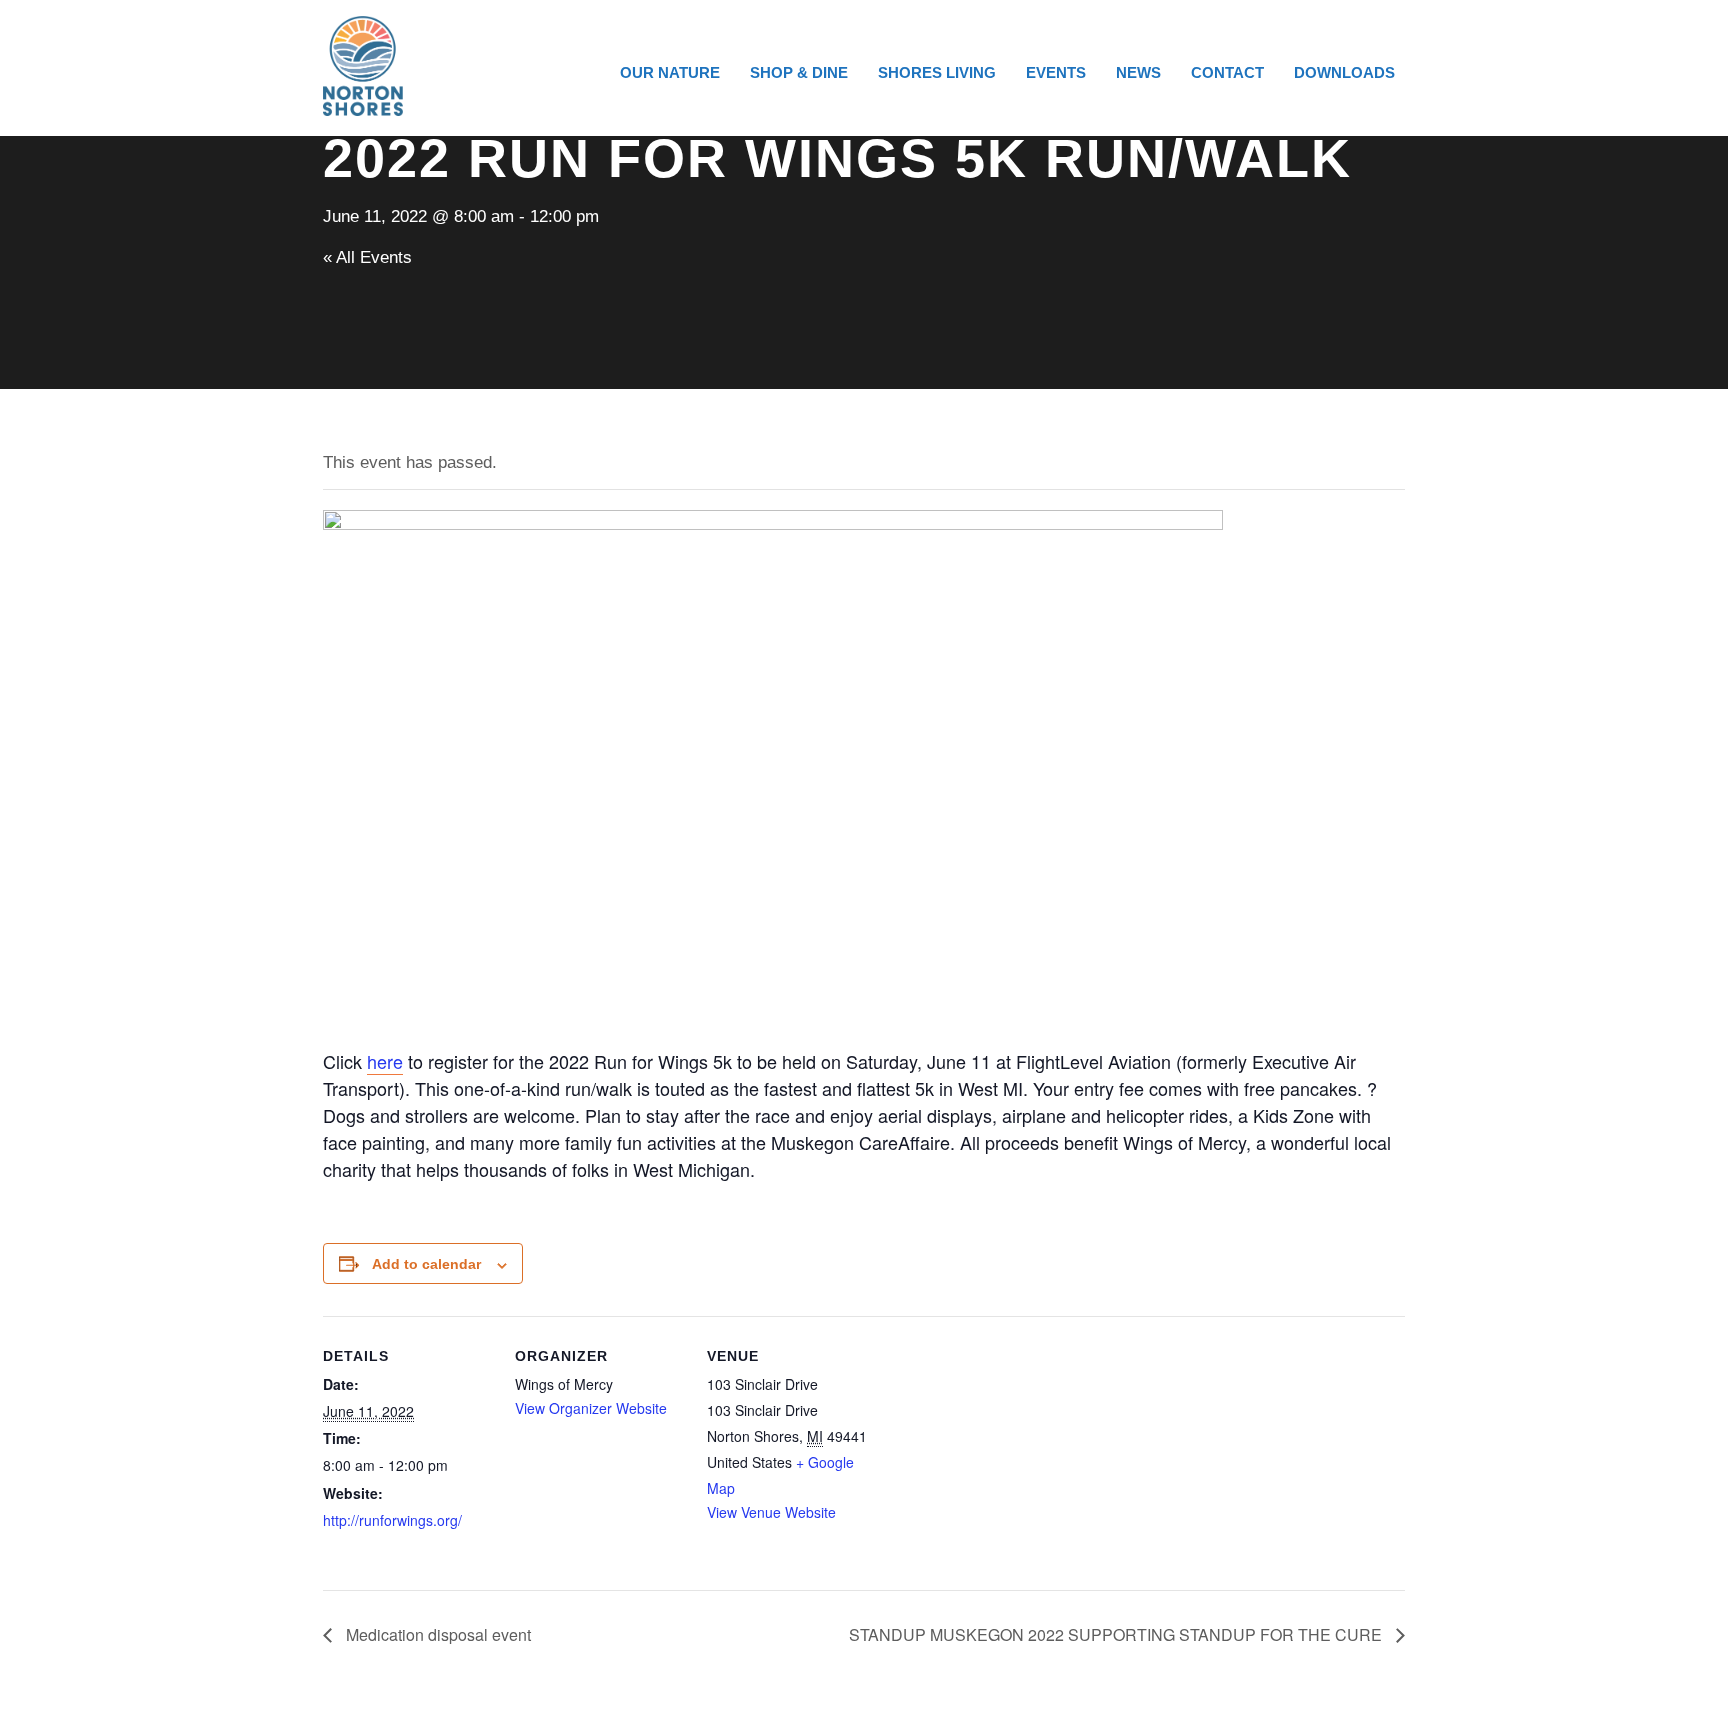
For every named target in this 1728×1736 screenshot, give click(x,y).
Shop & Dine (799, 72)
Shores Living (937, 72)
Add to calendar (426, 1264)
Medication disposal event (436, 1634)
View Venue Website (771, 1512)
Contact (1227, 72)
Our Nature (670, 72)
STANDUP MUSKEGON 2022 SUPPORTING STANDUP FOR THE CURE (1117, 1634)
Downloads (1344, 72)
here (385, 1061)
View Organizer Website (591, 1408)
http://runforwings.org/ (392, 1520)
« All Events (367, 257)
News (1138, 72)
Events (1056, 72)
